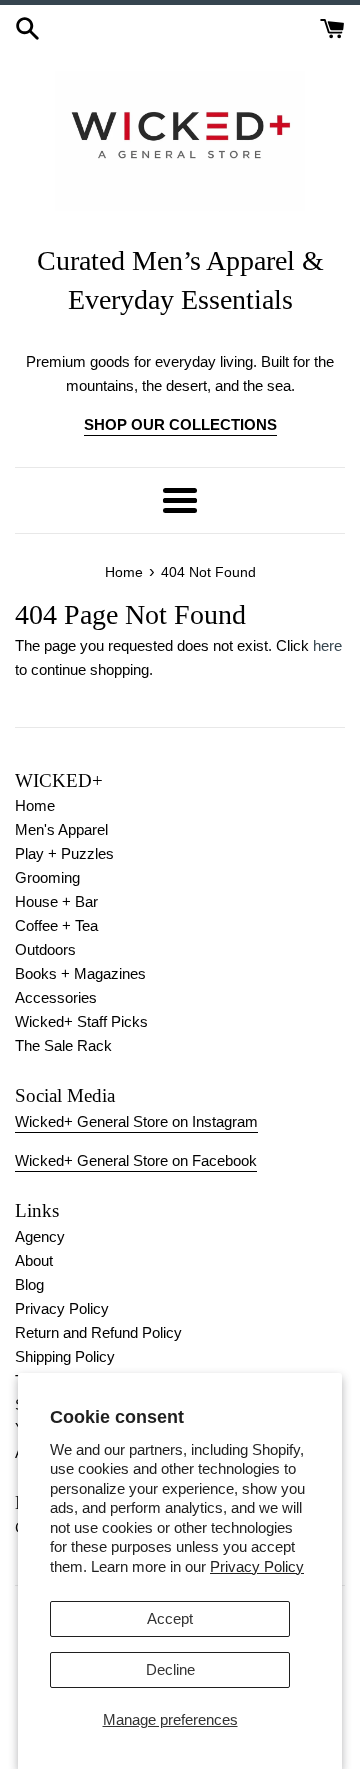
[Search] (27, 26)
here (327, 645)
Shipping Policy (65, 1356)
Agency (40, 1236)
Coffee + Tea (56, 925)
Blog (29, 1284)
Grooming (47, 877)
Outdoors (45, 949)
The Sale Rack (63, 1045)
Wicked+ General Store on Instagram (136, 1121)
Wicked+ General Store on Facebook (136, 1160)
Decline (170, 1669)
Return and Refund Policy (98, 1332)
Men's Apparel (61, 829)
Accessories (56, 997)
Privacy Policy (257, 1566)
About (34, 1260)
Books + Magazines (80, 973)
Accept (170, 1618)
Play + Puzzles (64, 853)
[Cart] (332, 26)
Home (35, 805)
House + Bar (56, 901)
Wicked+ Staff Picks (81, 1021)
